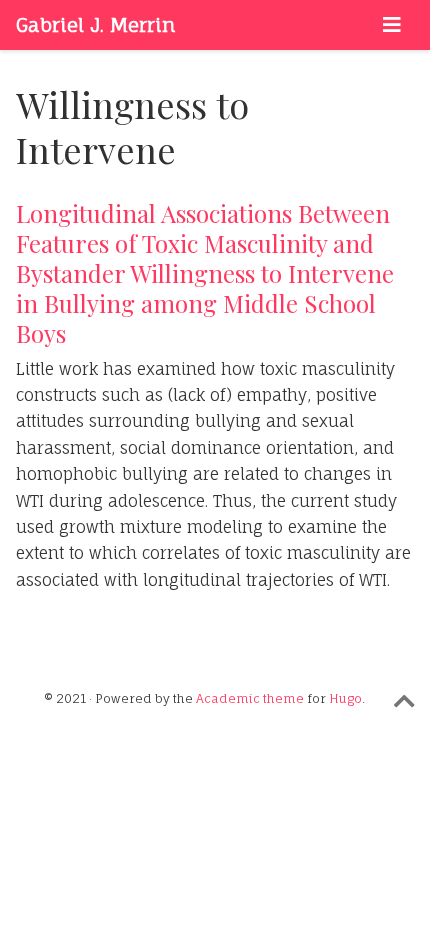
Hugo (345, 698)
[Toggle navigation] (392, 25)
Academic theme (250, 698)
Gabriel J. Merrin (96, 25)
